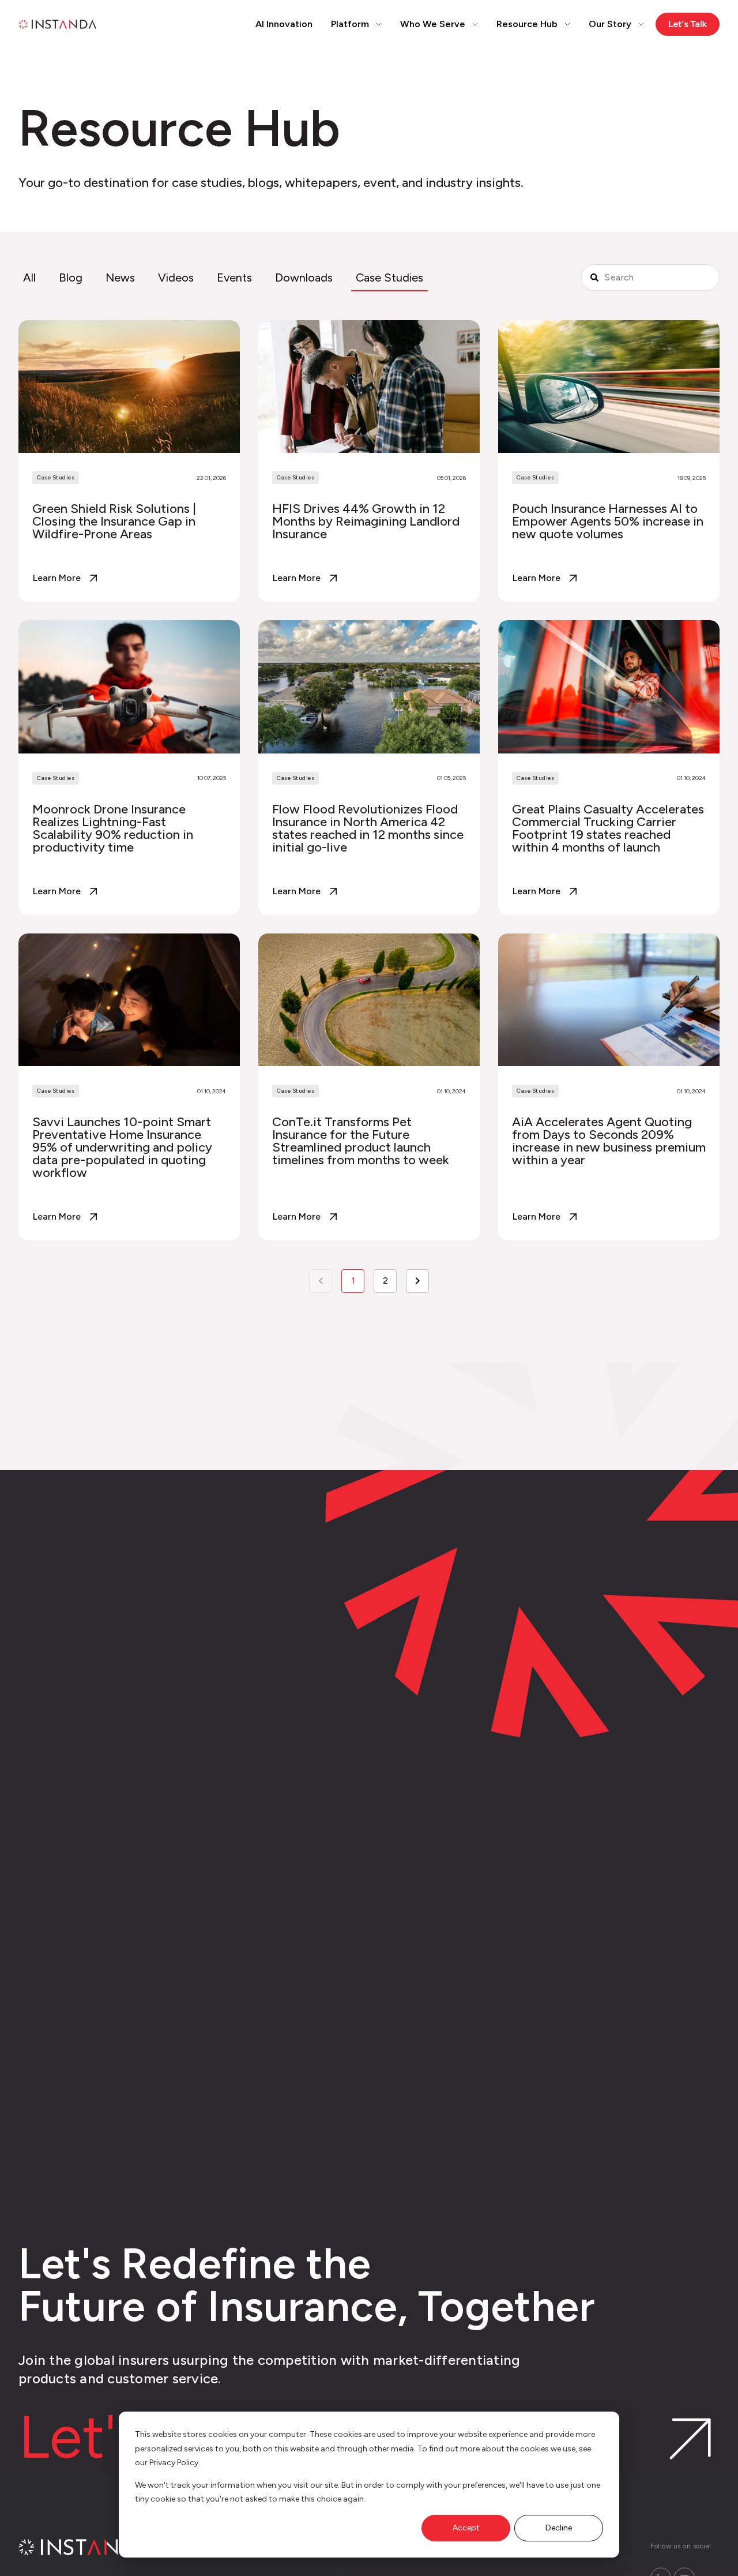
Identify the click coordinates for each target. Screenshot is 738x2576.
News (120, 278)
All (29, 278)
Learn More (57, 578)
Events (234, 278)
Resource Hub (527, 24)
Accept (466, 2528)
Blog (71, 278)
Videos (176, 278)
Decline (559, 2528)
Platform (350, 24)
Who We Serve (433, 24)
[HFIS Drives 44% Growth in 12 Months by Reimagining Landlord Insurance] (369, 461)
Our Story (610, 24)
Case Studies (389, 278)
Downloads (304, 278)
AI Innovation (284, 24)
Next (417, 1281)
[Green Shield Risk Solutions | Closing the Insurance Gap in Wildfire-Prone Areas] (129, 461)
